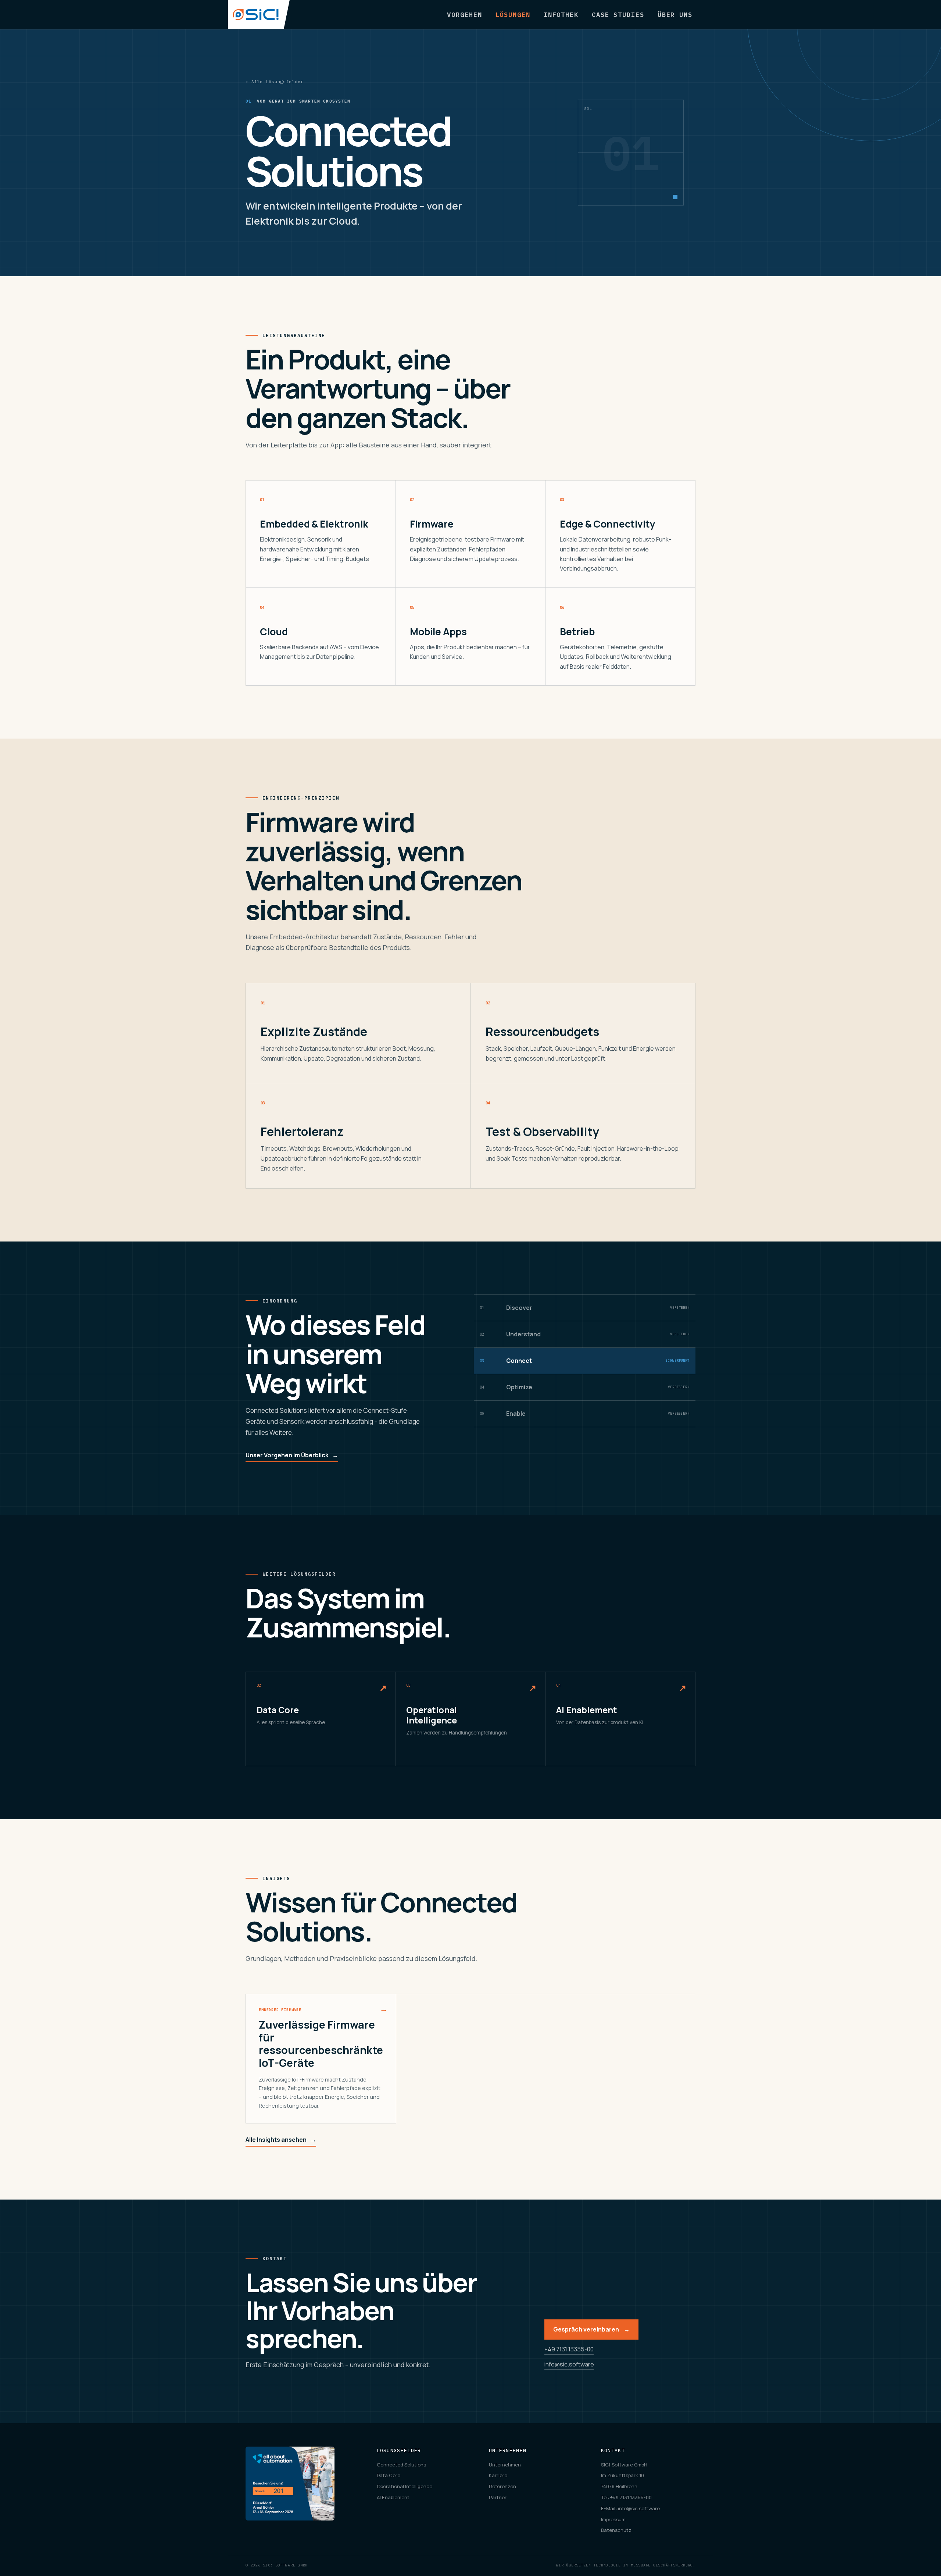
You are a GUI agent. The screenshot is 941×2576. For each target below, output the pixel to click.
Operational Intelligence (405, 2486)
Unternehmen (505, 2465)
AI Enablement (393, 2497)
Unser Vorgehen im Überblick (292, 1455)
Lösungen (513, 15)
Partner (498, 2497)
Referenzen (502, 2486)
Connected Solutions (401, 2465)
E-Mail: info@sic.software (630, 2508)
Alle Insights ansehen (281, 2140)
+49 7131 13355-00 (569, 2349)
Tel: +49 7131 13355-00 (626, 2497)
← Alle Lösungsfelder (274, 82)
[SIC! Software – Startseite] (259, 15)
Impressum (613, 2519)
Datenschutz (616, 2530)
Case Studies (618, 15)
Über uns (675, 15)
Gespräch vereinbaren (591, 2329)
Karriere (498, 2475)
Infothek (561, 15)
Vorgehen (464, 15)
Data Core (389, 2475)
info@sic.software (569, 2364)
